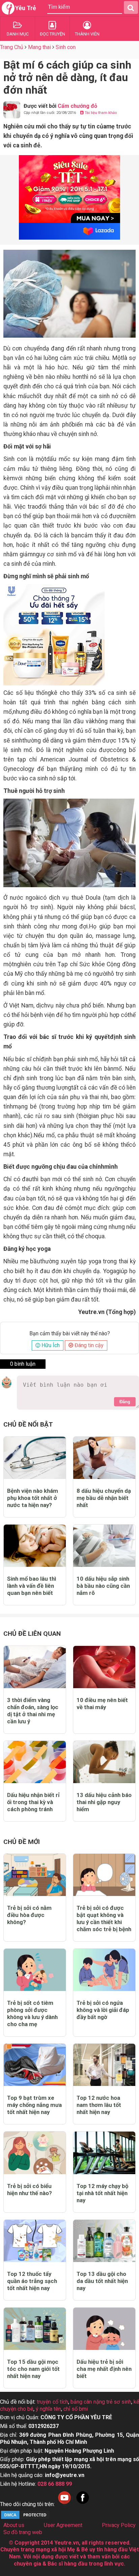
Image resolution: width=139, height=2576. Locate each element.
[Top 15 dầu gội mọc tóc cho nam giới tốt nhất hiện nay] (35, 2329)
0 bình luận (23, 1364)
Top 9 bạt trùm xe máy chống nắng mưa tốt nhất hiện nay (34, 2105)
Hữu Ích (50, 1345)
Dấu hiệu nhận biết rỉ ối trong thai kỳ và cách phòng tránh (33, 1802)
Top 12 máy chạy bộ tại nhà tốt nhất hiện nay (102, 2193)
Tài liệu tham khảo (100, 113)
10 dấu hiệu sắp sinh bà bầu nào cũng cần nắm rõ (103, 1586)
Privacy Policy (119, 2525)
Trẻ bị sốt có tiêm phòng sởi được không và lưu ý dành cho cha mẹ (32, 2013)
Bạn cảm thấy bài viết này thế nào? (70, 1334)
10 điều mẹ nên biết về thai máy (102, 1704)
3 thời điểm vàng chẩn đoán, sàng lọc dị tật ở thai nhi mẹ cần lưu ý (33, 1711)
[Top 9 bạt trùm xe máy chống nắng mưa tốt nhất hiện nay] (35, 2065)
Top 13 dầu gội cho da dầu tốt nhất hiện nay (102, 2281)
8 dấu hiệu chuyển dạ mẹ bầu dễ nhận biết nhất (104, 1498)
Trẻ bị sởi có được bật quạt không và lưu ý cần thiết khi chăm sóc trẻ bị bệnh (104, 1918)
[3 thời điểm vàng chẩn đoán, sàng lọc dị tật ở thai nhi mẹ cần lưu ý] (35, 1667)
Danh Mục (18, 34)
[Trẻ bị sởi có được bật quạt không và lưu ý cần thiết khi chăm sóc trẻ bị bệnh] (104, 1875)
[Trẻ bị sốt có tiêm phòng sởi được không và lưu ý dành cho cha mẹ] (35, 1970)
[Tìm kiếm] (131, 7)
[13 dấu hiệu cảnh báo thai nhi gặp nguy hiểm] (104, 1762)
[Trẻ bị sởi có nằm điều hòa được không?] (35, 1875)
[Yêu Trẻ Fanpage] (83, 2504)
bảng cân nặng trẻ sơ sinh (101, 2402)
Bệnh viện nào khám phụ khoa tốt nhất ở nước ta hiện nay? (33, 1498)
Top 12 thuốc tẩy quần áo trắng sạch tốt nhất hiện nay (32, 2281)
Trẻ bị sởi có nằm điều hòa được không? (29, 1915)
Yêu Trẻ (26, 8)
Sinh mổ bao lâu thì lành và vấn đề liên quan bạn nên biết (32, 1586)
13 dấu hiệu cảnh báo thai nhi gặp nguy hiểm (104, 1802)
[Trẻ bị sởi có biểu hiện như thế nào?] (35, 2153)
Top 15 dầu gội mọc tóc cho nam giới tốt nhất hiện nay (33, 2369)
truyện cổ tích (52, 2402)
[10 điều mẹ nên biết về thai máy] (104, 1667)
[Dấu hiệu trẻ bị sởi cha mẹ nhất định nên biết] (104, 2329)
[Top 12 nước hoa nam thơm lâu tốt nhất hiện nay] (104, 2065)
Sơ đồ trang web (23, 2532)
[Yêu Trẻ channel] (64, 2504)
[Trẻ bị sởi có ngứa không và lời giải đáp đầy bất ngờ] (104, 1970)
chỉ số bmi (76, 2409)
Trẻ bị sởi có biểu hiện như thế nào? (30, 2190)
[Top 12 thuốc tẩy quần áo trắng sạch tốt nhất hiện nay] (35, 2241)
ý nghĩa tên (48, 2409)
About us (14, 2525)
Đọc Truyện (52, 34)
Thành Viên (87, 34)
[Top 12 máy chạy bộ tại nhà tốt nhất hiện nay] (104, 2153)
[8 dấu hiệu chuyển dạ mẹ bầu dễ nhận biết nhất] (104, 1458)
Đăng (125, 1402)
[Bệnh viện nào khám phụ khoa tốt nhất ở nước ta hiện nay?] (35, 1458)
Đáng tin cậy (88, 1345)
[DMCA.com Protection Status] (25, 2518)
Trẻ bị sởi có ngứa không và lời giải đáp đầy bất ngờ (103, 2010)
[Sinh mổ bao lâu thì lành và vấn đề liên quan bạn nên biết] (35, 1546)
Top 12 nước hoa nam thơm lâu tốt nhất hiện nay (99, 2105)
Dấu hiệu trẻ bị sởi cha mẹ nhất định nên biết (104, 2369)
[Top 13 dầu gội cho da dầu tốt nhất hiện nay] (104, 2241)
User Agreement (63, 2525)
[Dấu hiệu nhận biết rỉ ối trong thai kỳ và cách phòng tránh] (35, 1762)
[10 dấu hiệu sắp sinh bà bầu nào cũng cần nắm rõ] (104, 1546)
